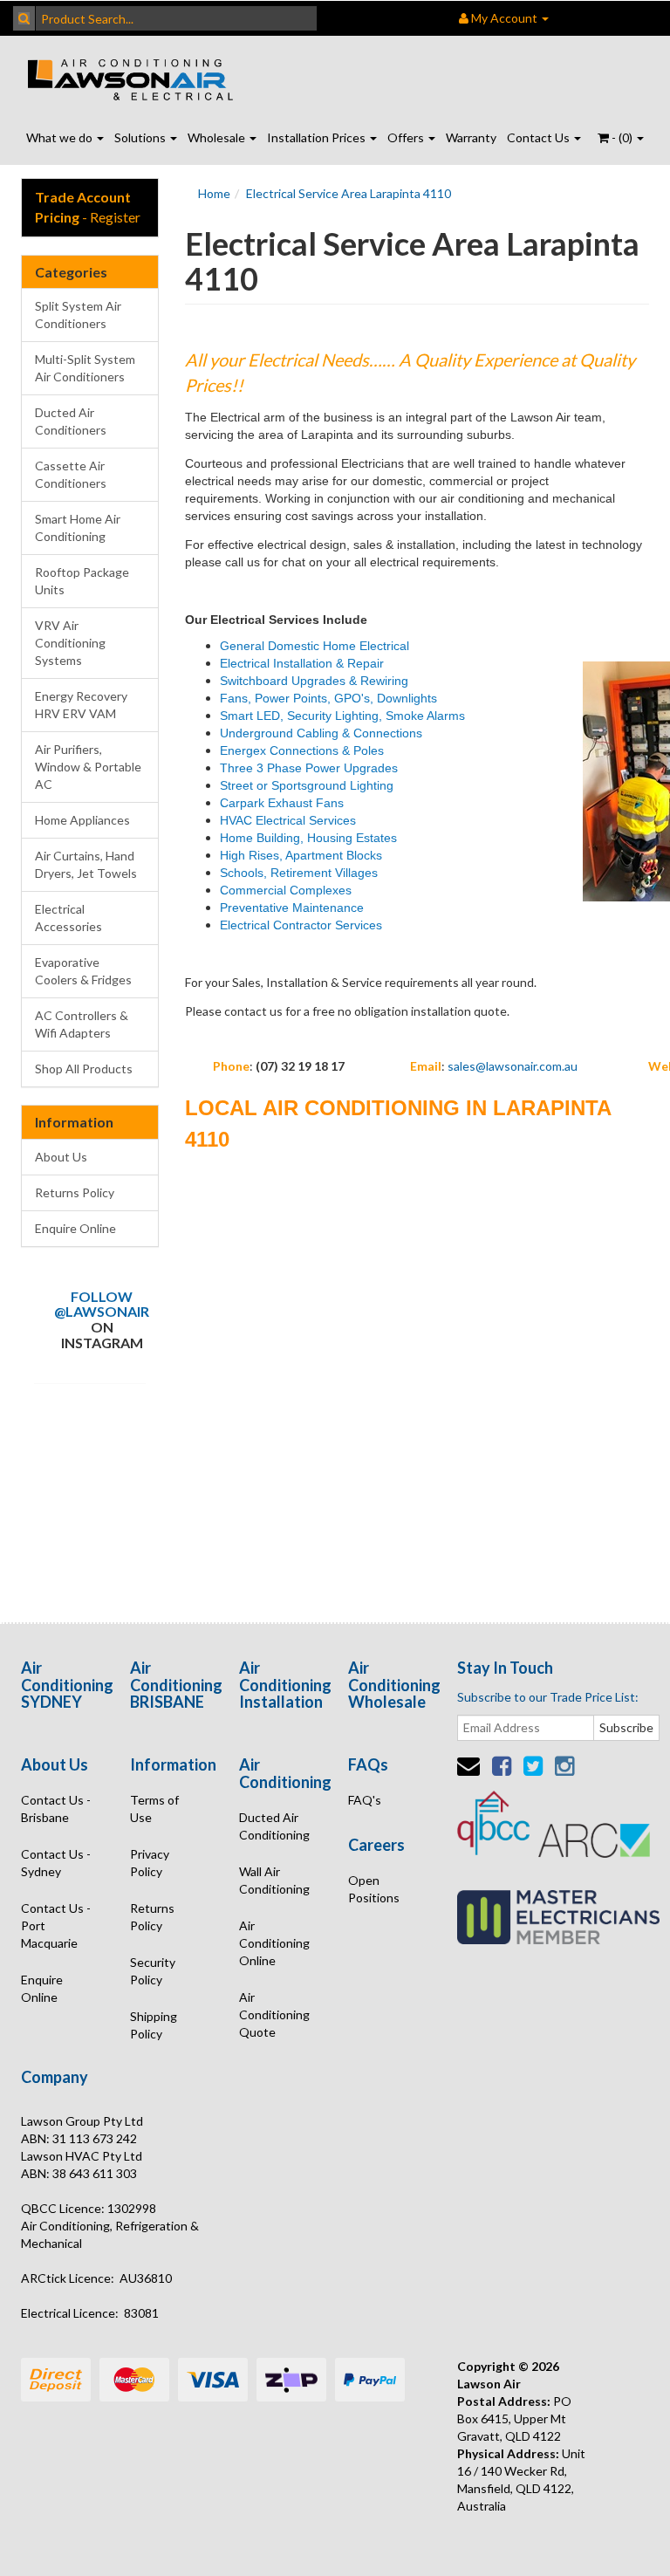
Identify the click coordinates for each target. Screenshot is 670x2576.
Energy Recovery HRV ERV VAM (81, 705)
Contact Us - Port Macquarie (56, 1925)
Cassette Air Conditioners (71, 474)
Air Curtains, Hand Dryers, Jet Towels (86, 864)
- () (622, 137)
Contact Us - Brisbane (56, 1809)
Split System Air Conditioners (78, 315)
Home (214, 193)
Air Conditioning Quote (274, 2014)
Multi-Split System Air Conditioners (85, 368)
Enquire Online (75, 1228)
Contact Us (540, 137)
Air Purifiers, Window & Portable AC (88, 767)
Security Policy (153, 1971)
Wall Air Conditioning (274, 1880)
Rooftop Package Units (82, 581)
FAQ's (365, 1800)
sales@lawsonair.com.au (513, 1066)
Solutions (141, 137)
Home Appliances (82, 820)
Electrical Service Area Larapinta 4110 (349, 193)
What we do (61, 137)
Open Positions (374, 1889)
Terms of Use (154, 1809)
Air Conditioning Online (274, 1943)
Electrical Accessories (68, 918)
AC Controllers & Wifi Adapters (82, 1024)
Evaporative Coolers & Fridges (83, 971)
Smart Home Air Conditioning (78, 528)
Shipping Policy (154, 2025)
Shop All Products (84, 1069)
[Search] (24, 18)
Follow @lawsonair (102, 1304)
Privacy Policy (150, 1863)
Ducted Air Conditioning (274, 1826)
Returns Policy (75, 1192)
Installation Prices (318, 137)
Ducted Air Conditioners (71, 421)
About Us (61, 1157)
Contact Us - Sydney (56, 1863)
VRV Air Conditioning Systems (70, 643)
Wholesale (218, 137)
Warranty (471, 137)
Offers (407, 137)
